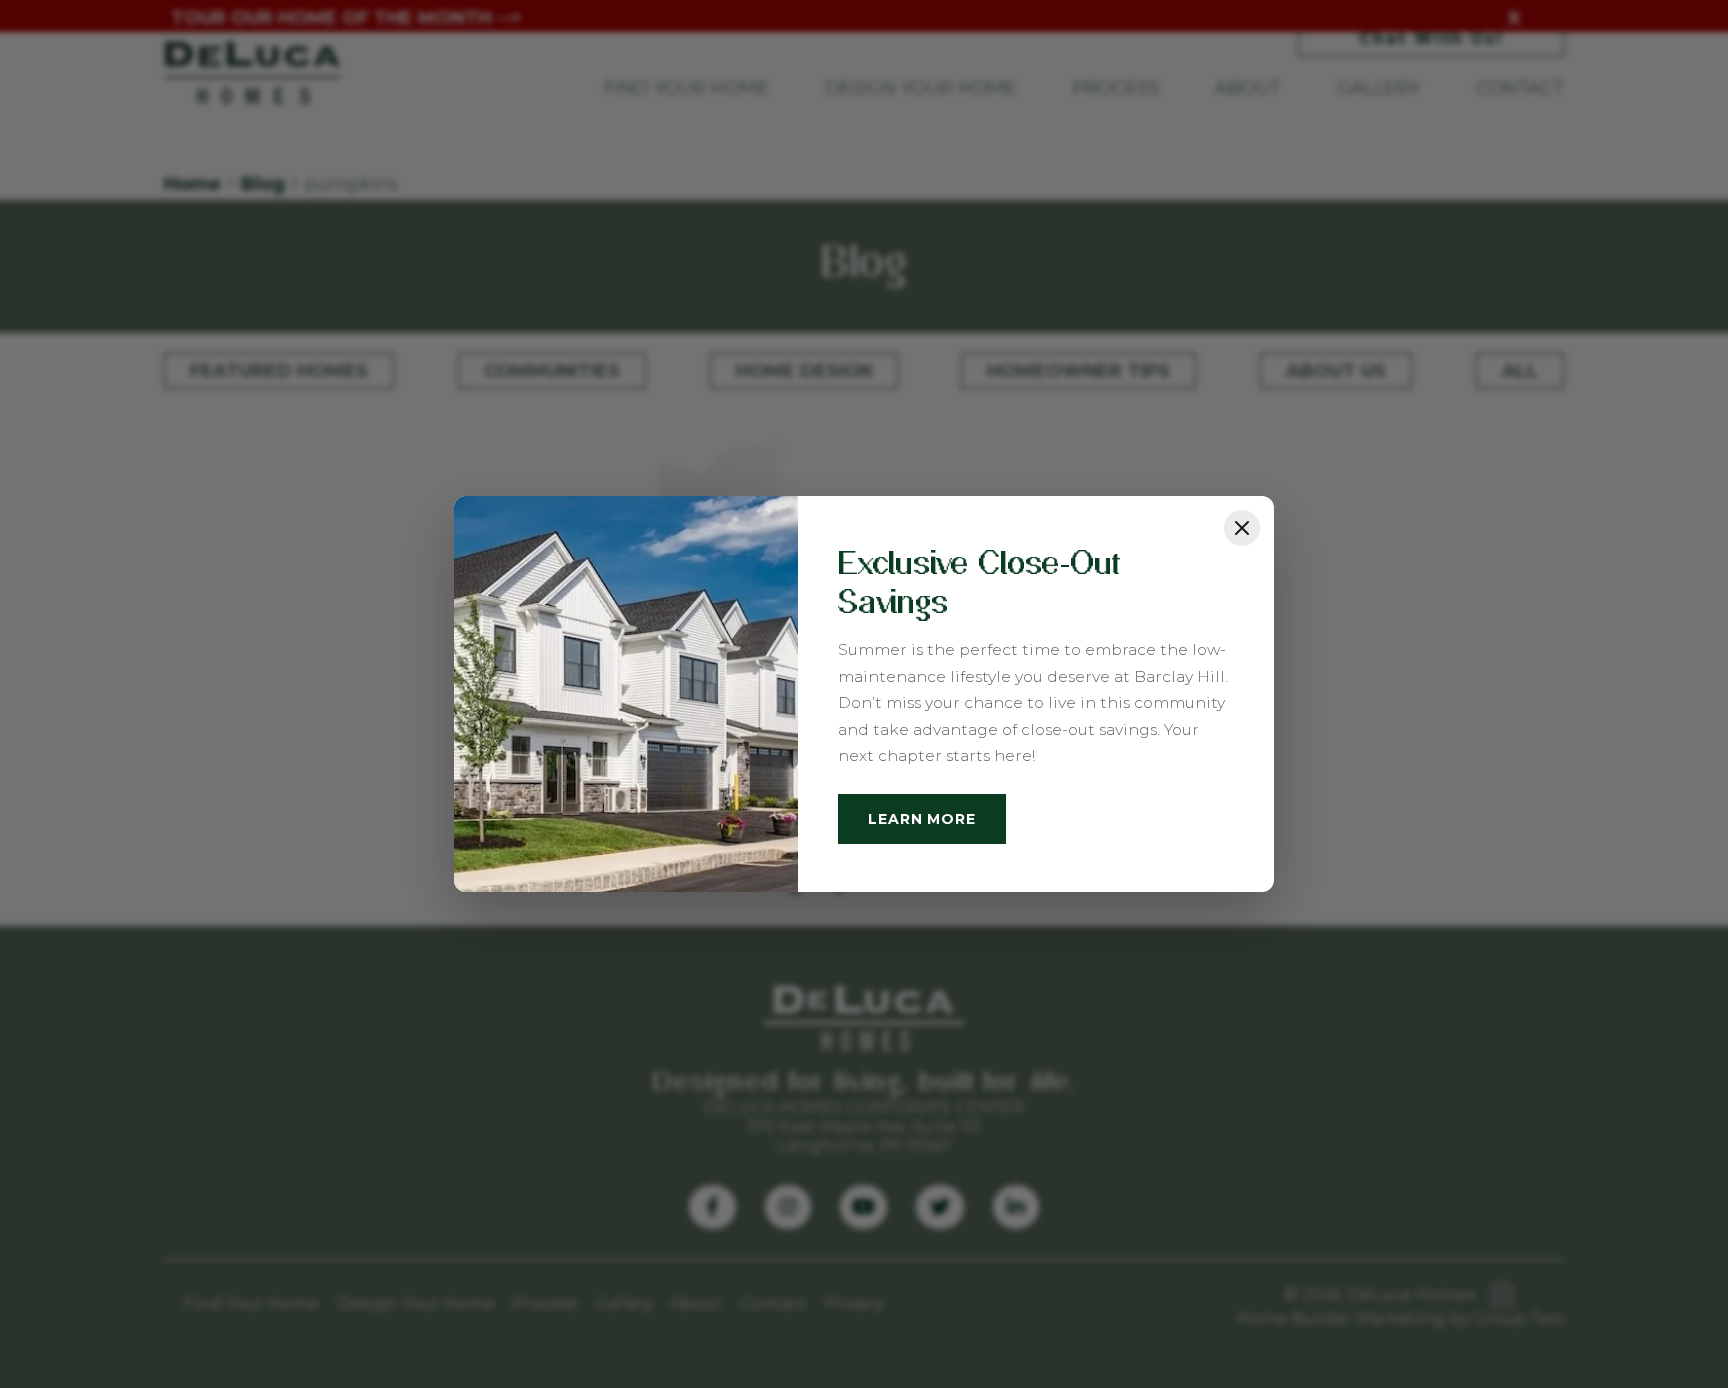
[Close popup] (1242, 528)
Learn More (921, 819)
